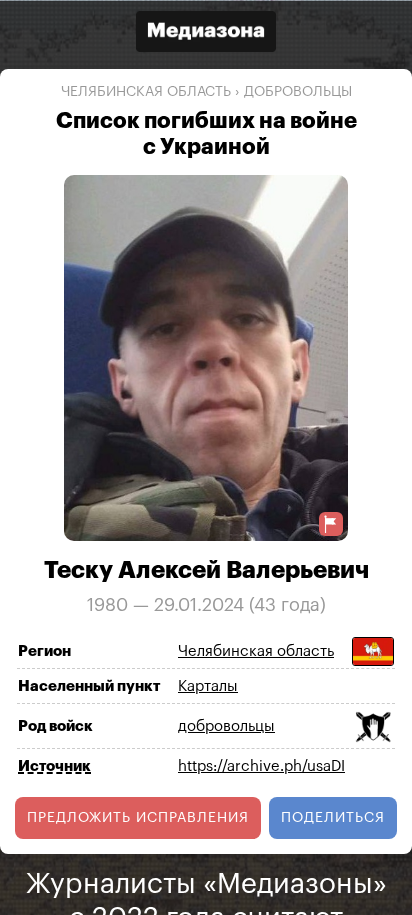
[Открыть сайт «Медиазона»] (206, 33)
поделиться (333, 817)
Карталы (208, 686)
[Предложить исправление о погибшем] (331, 523)
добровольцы (298, 92)
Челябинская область (146, 92)
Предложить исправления (138, 817)
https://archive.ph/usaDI (261, 766)
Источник (54, 765)
